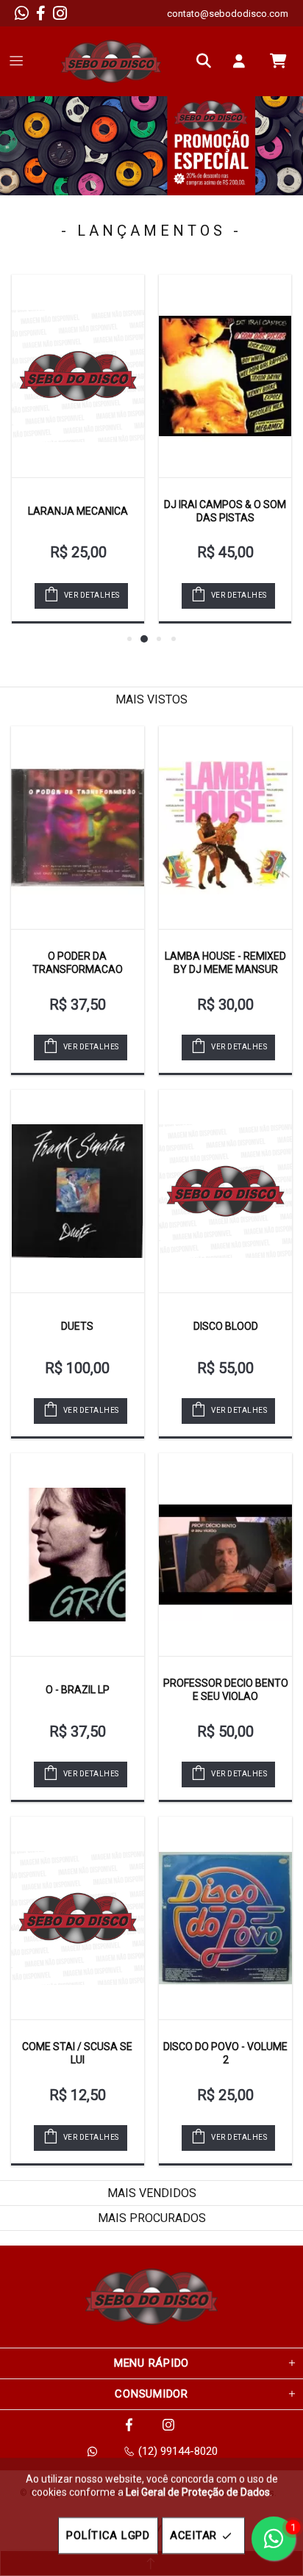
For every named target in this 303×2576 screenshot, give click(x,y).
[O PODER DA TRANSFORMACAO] (78, 828)
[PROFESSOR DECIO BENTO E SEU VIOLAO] (225, 1555)
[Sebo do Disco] (111, 61)
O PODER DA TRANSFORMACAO (78, 963)
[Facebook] (41, 13)
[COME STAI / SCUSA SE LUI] (78, 1918)
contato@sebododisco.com (228, 14)
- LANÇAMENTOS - (151, 231)
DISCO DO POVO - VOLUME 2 (225, 2053)
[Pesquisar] (207, 61)
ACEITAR (193, 2536)
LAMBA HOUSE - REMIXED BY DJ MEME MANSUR (225, 963)
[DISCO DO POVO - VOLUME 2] (225, 1918)
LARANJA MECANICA (78, 511)
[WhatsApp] (22, 13)
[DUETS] (78, 1191)
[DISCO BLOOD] (225, 1191)
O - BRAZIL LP (78, 1690)
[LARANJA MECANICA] (78, 376)
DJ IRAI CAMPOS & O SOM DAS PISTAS (225, 511)
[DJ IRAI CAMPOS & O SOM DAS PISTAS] (225, 376)
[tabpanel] (151, 146)
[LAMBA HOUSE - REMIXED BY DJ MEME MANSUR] (225, 828)
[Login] (243, 61)
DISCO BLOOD (226, 1326)
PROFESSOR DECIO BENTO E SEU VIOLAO (226, 1690)
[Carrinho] (278, 61)
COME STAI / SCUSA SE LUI (77, 2053)
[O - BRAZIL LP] (78, 1555)
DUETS (77, 1326)
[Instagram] (60, 13)
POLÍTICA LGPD (108, 2536)
